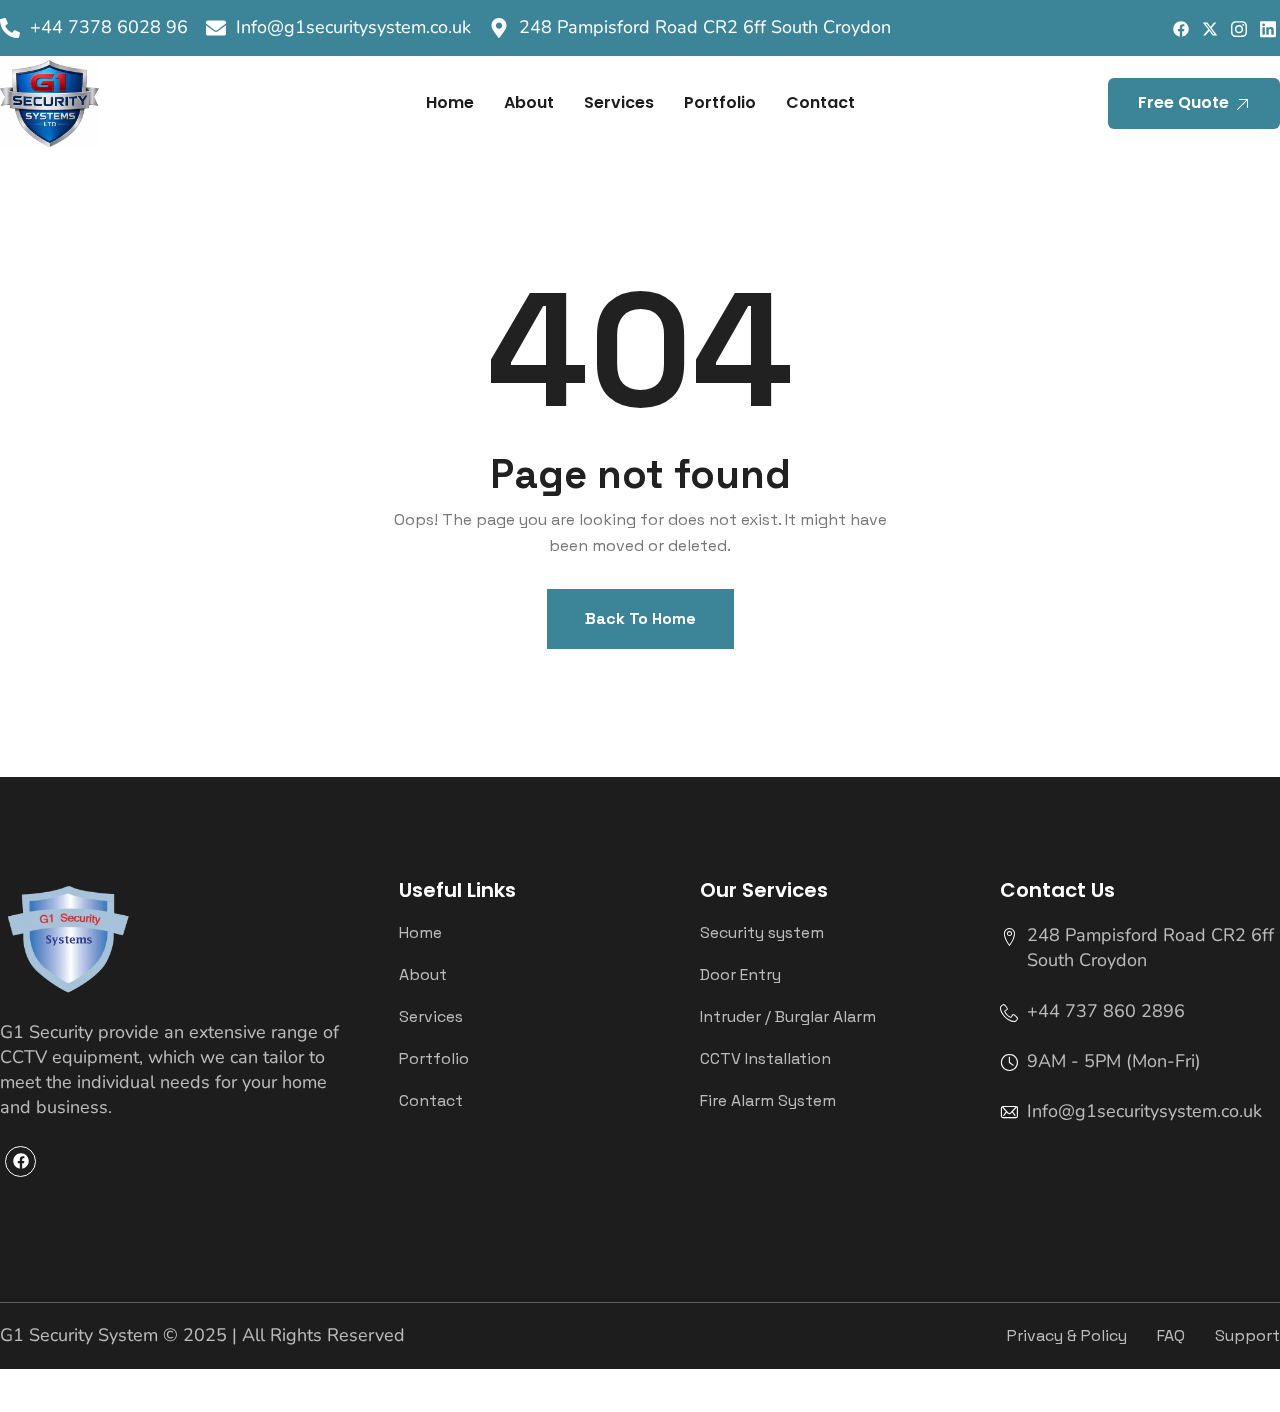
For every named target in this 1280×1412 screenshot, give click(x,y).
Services (619, 102)
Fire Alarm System (768, 1101)
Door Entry (740, 975)
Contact (820, 102)
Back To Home (640, 618)
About (529, 102)
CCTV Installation (765, 1059)
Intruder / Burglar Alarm (788, 1017)
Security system (762, 933)
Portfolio (720, 102)
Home (450, 102)
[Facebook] (1180, 28)
